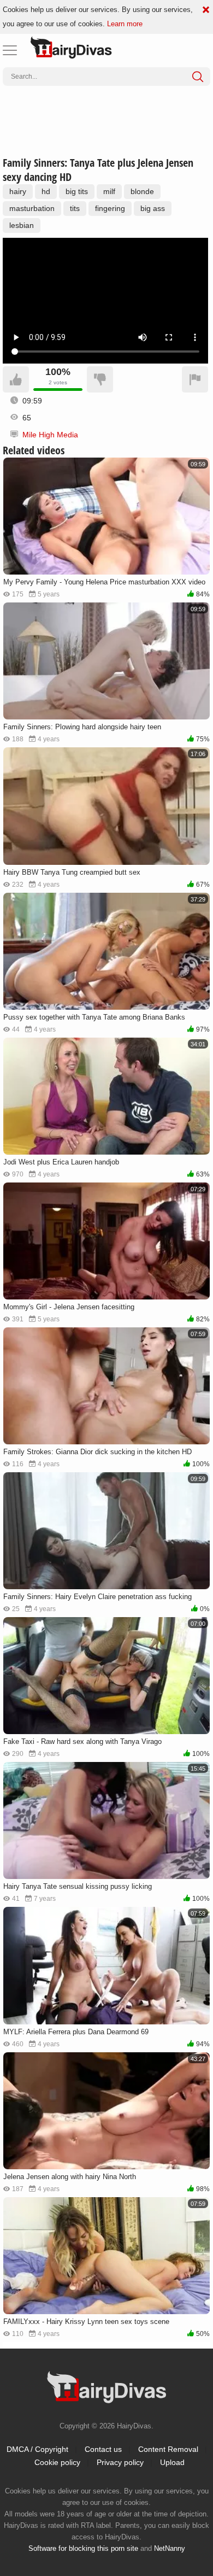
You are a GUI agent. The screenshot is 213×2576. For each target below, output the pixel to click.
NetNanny (170, 2548)
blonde (142, 191)
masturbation (32, 208)
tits (75, 208)
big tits (77, 191)
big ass (153, 208)
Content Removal (168, 2449)
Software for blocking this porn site (83, 2548)
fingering (110, 208)
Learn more (125, 24)
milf (109, 191)
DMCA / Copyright (37, 2449)
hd (46, 191)
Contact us (103, 2449)
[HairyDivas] (71, 48)
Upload (172, 2462)
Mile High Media (50, 435)
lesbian (22, 225)
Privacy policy (120, 2462)
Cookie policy (57, 2462)
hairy (18, 191)
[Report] (195, 379)
